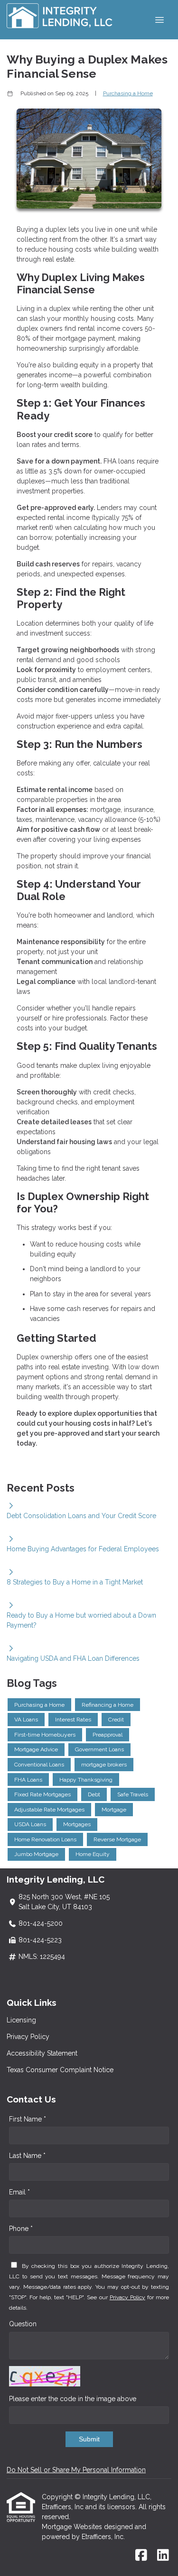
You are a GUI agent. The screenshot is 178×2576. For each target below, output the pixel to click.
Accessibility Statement (42, 2053)
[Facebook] (141, 2556)
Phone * (21, 2229)
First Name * (28, 2119)
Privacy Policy (28, 2037)
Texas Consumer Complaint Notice (60, 2070)
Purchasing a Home (128, 93)
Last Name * (27, 2156)
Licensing (21, 2020)
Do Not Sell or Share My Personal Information (76, 2470)
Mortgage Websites (73, 2527)
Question (23, 2324)
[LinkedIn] (163, 2556)
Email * (19, 2192)
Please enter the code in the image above (73, 2399)
